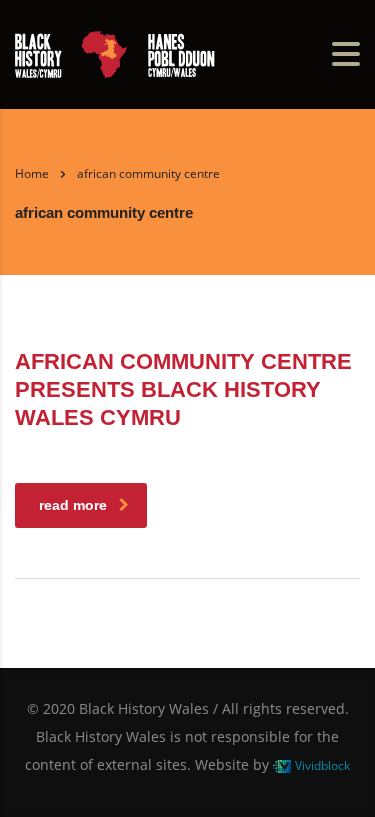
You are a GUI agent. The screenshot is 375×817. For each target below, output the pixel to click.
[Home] (115, 52)
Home (32, 173)
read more (73, 505)
